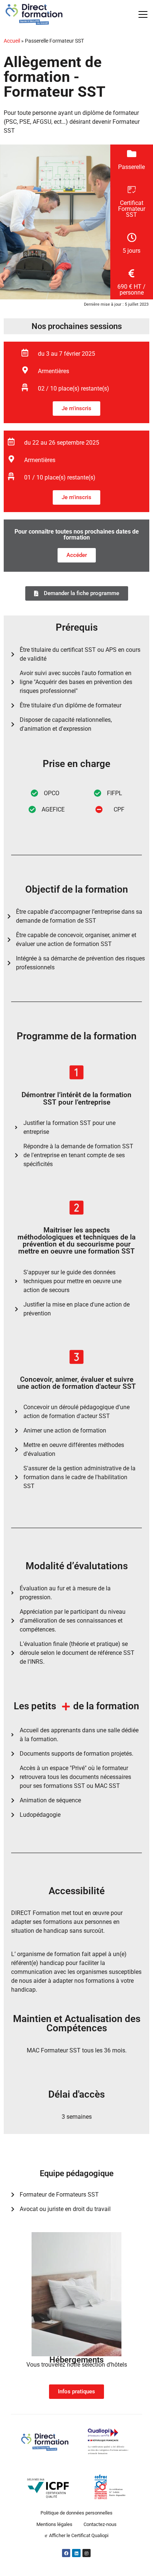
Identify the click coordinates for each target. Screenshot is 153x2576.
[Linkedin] (76, 2553)
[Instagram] (87, 2553)
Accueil (12, 41)
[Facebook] (66, 2553)
